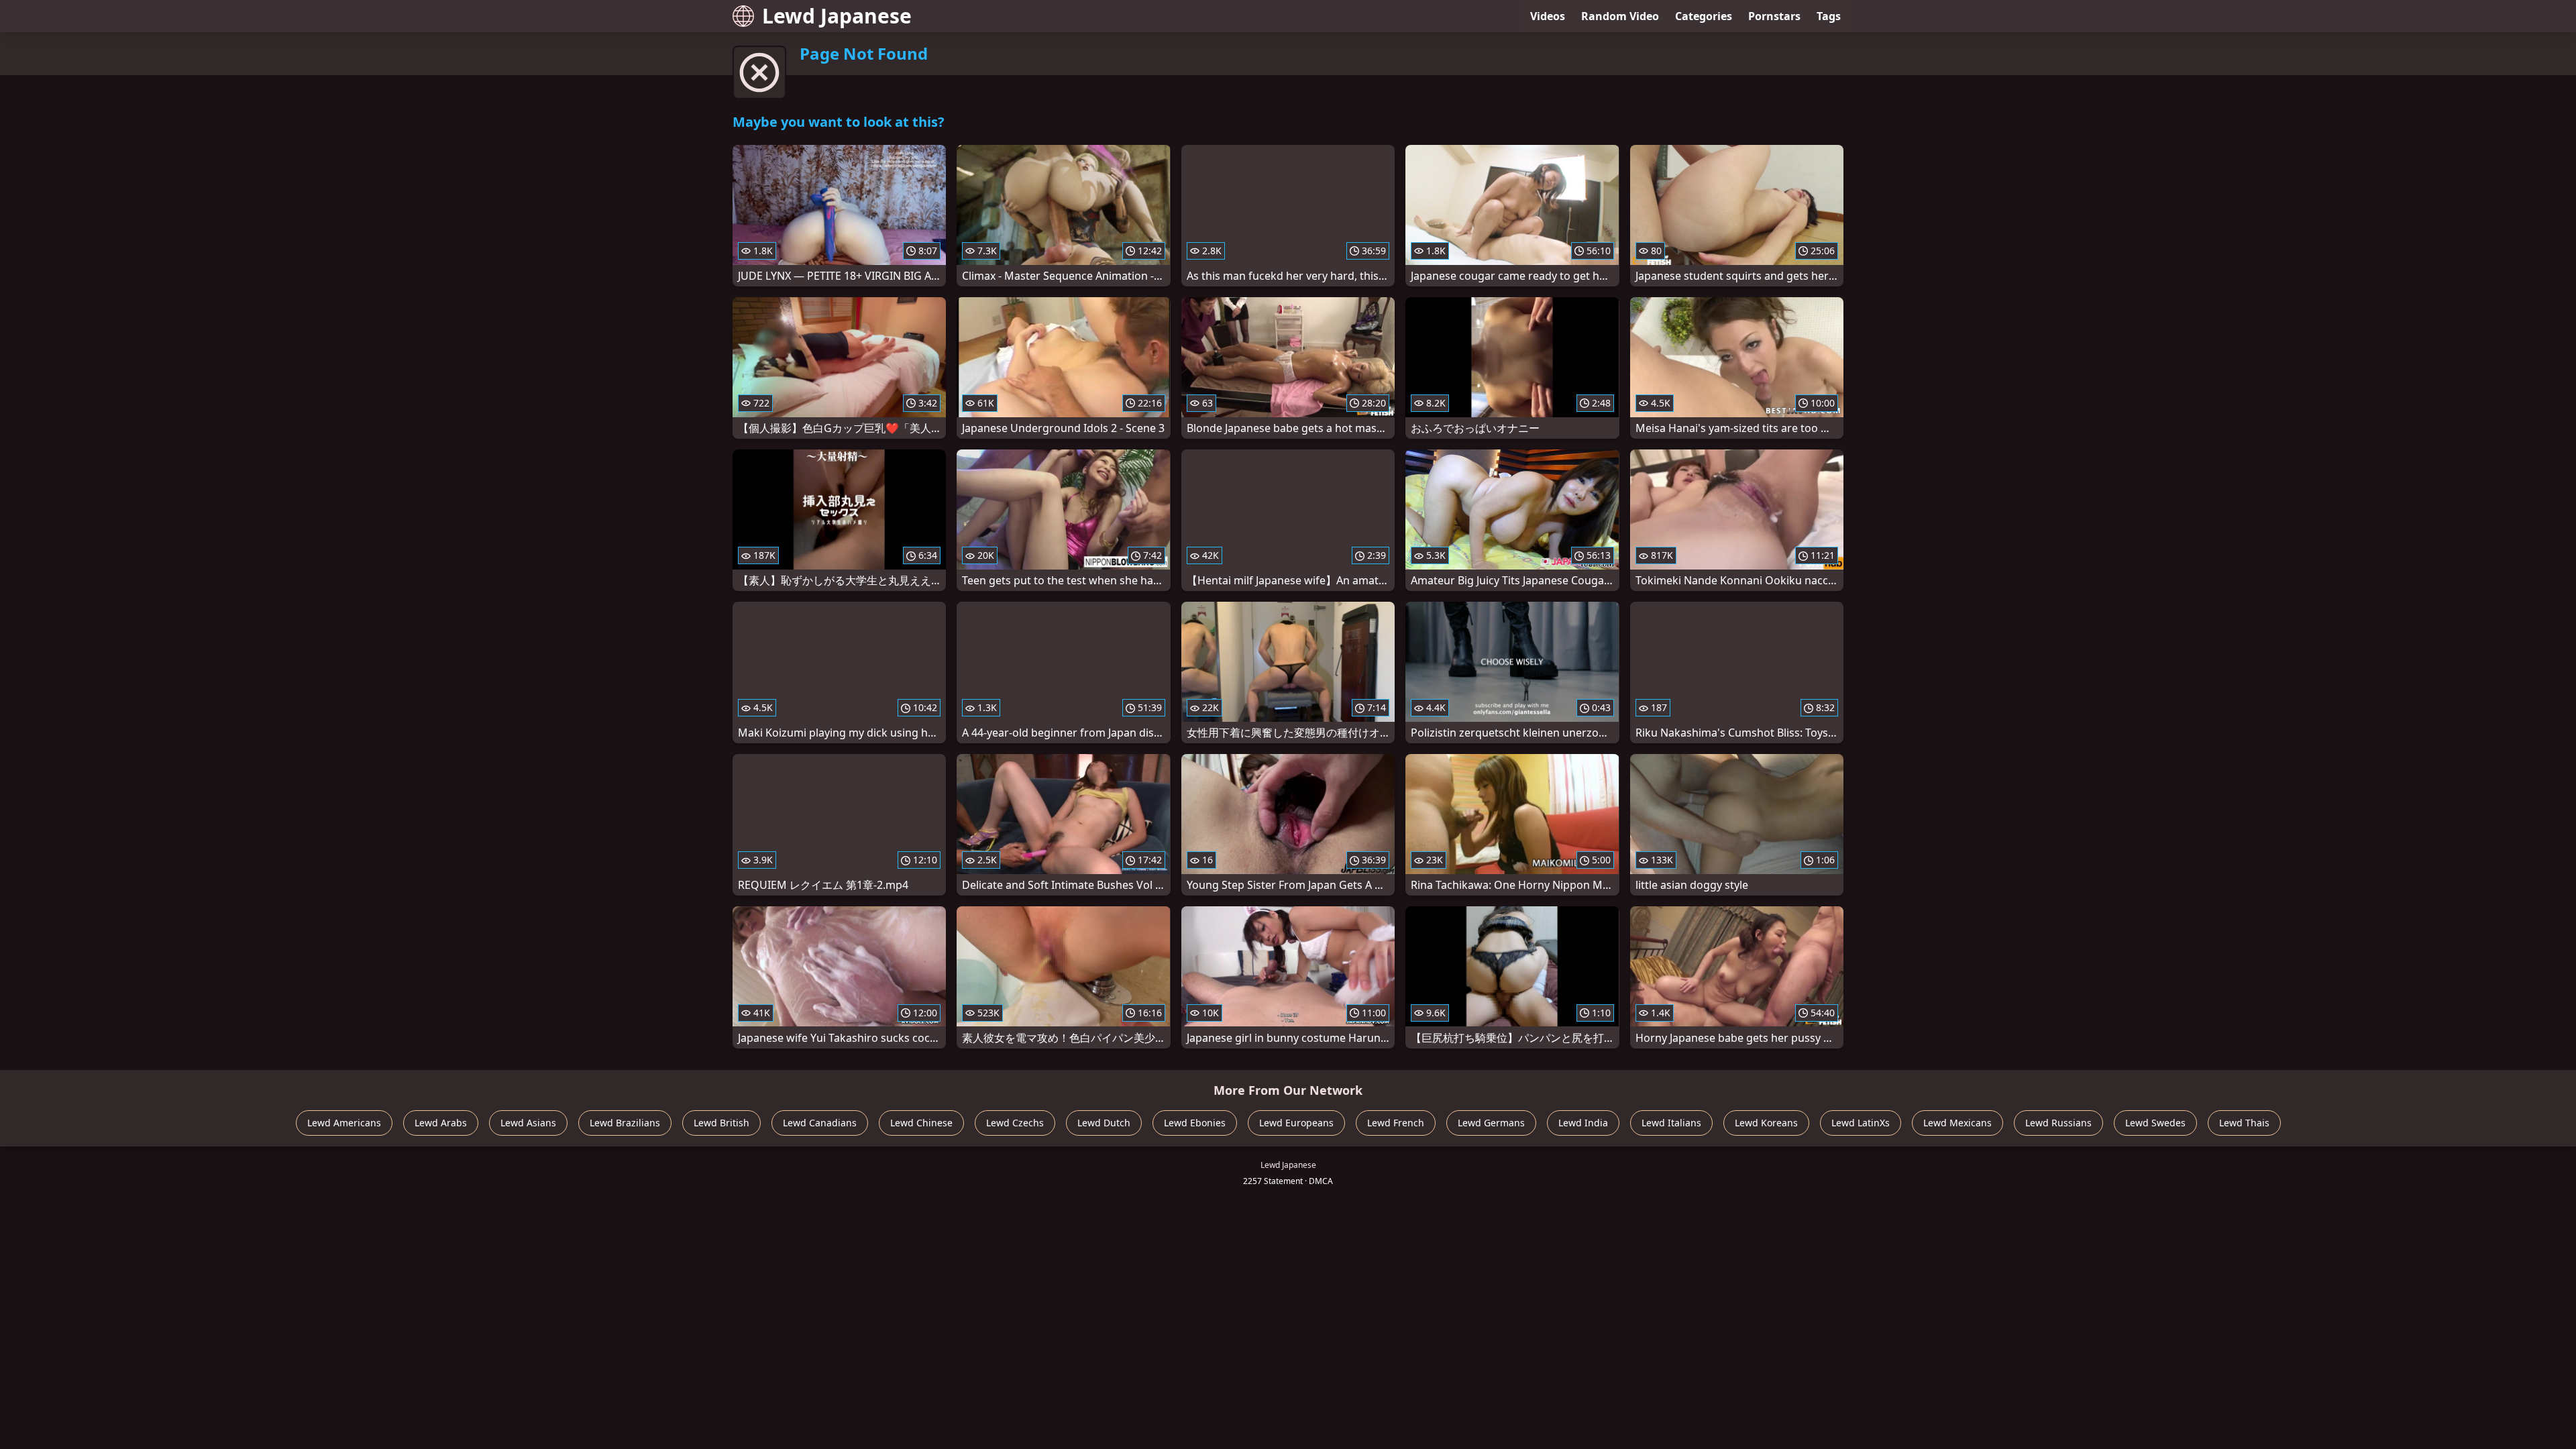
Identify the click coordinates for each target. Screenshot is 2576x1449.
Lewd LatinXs (1861, 1123)
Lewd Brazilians (625, 1123)
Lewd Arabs (441, 1123)
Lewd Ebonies (1195, 1123)
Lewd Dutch (1104, 1123)
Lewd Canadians (820, 1123)
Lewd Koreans (1766, 1123)
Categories (1704, 16)
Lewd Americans (344, 1123)
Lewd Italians (1671, 1123)
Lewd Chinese (921, 1123)
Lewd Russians (2058, 1123)
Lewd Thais (2244, 1123)
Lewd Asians (528, 1123)
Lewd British (721, 1123)
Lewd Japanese (837, 16)
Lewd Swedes (2155, 1123)
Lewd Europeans (1296, 1123)
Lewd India (1583, 1123)
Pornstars (1774, 16)
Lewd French (1396, 1123)
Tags (1829, 16)
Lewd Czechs (1015, 1123)
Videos (1548, 16)
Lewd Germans (1491, 1123)
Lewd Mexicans (1957, 1123)
